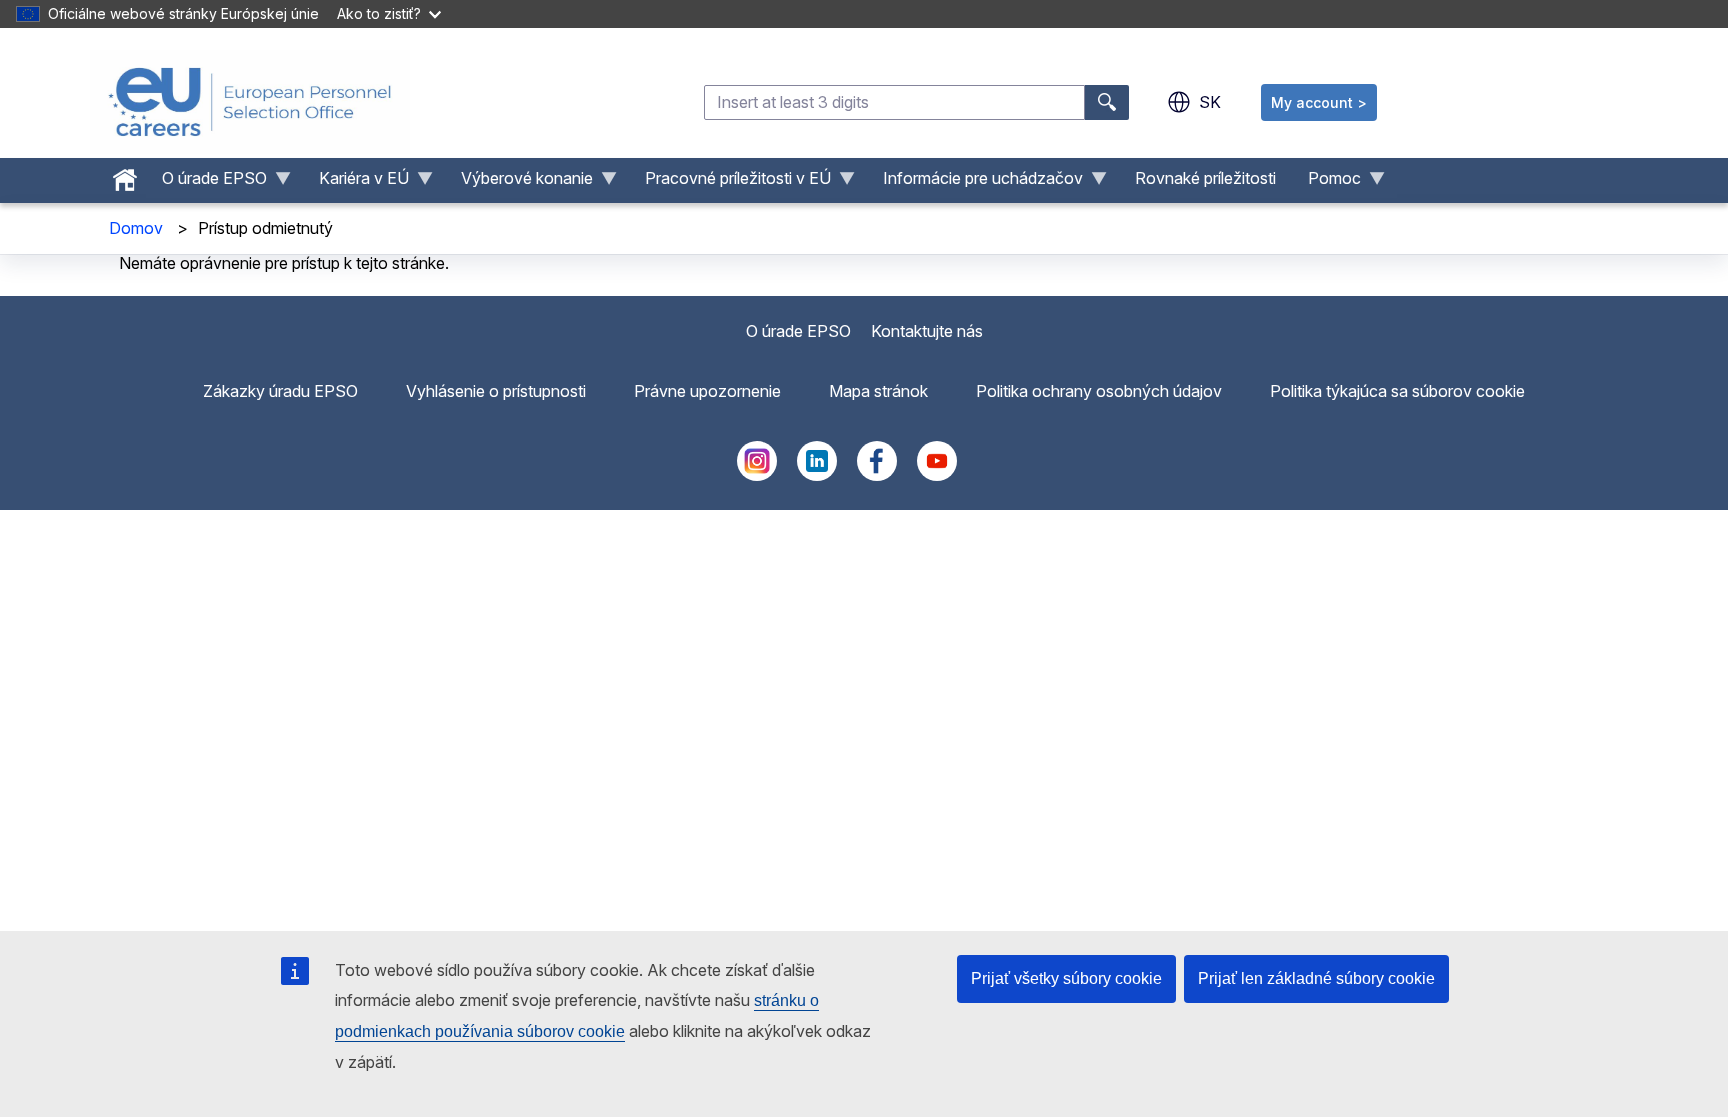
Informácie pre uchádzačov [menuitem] (975, 183)
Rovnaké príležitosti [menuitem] (1205, 178)
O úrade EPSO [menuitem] (206, 183)
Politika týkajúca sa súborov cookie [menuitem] (1397, 391)
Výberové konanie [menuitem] (519, 183)
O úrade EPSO (798, 331)
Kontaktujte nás (927, 331)
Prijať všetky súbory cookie (1066, 978)
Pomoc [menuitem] (1326, 183)
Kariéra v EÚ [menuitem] (356, 183)
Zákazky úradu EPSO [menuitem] (280, 391)
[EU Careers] (250, 102)
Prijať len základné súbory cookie (1316, 978)
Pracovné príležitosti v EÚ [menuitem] (730, 183)
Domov (136, 228)
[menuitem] (125, 175)
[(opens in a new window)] (757, 475)
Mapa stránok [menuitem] (878, 391)
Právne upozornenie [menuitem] (707, 391)
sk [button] (1210, 102)
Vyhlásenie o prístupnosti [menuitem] (496, 391)
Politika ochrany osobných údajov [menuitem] (1099, 391)
